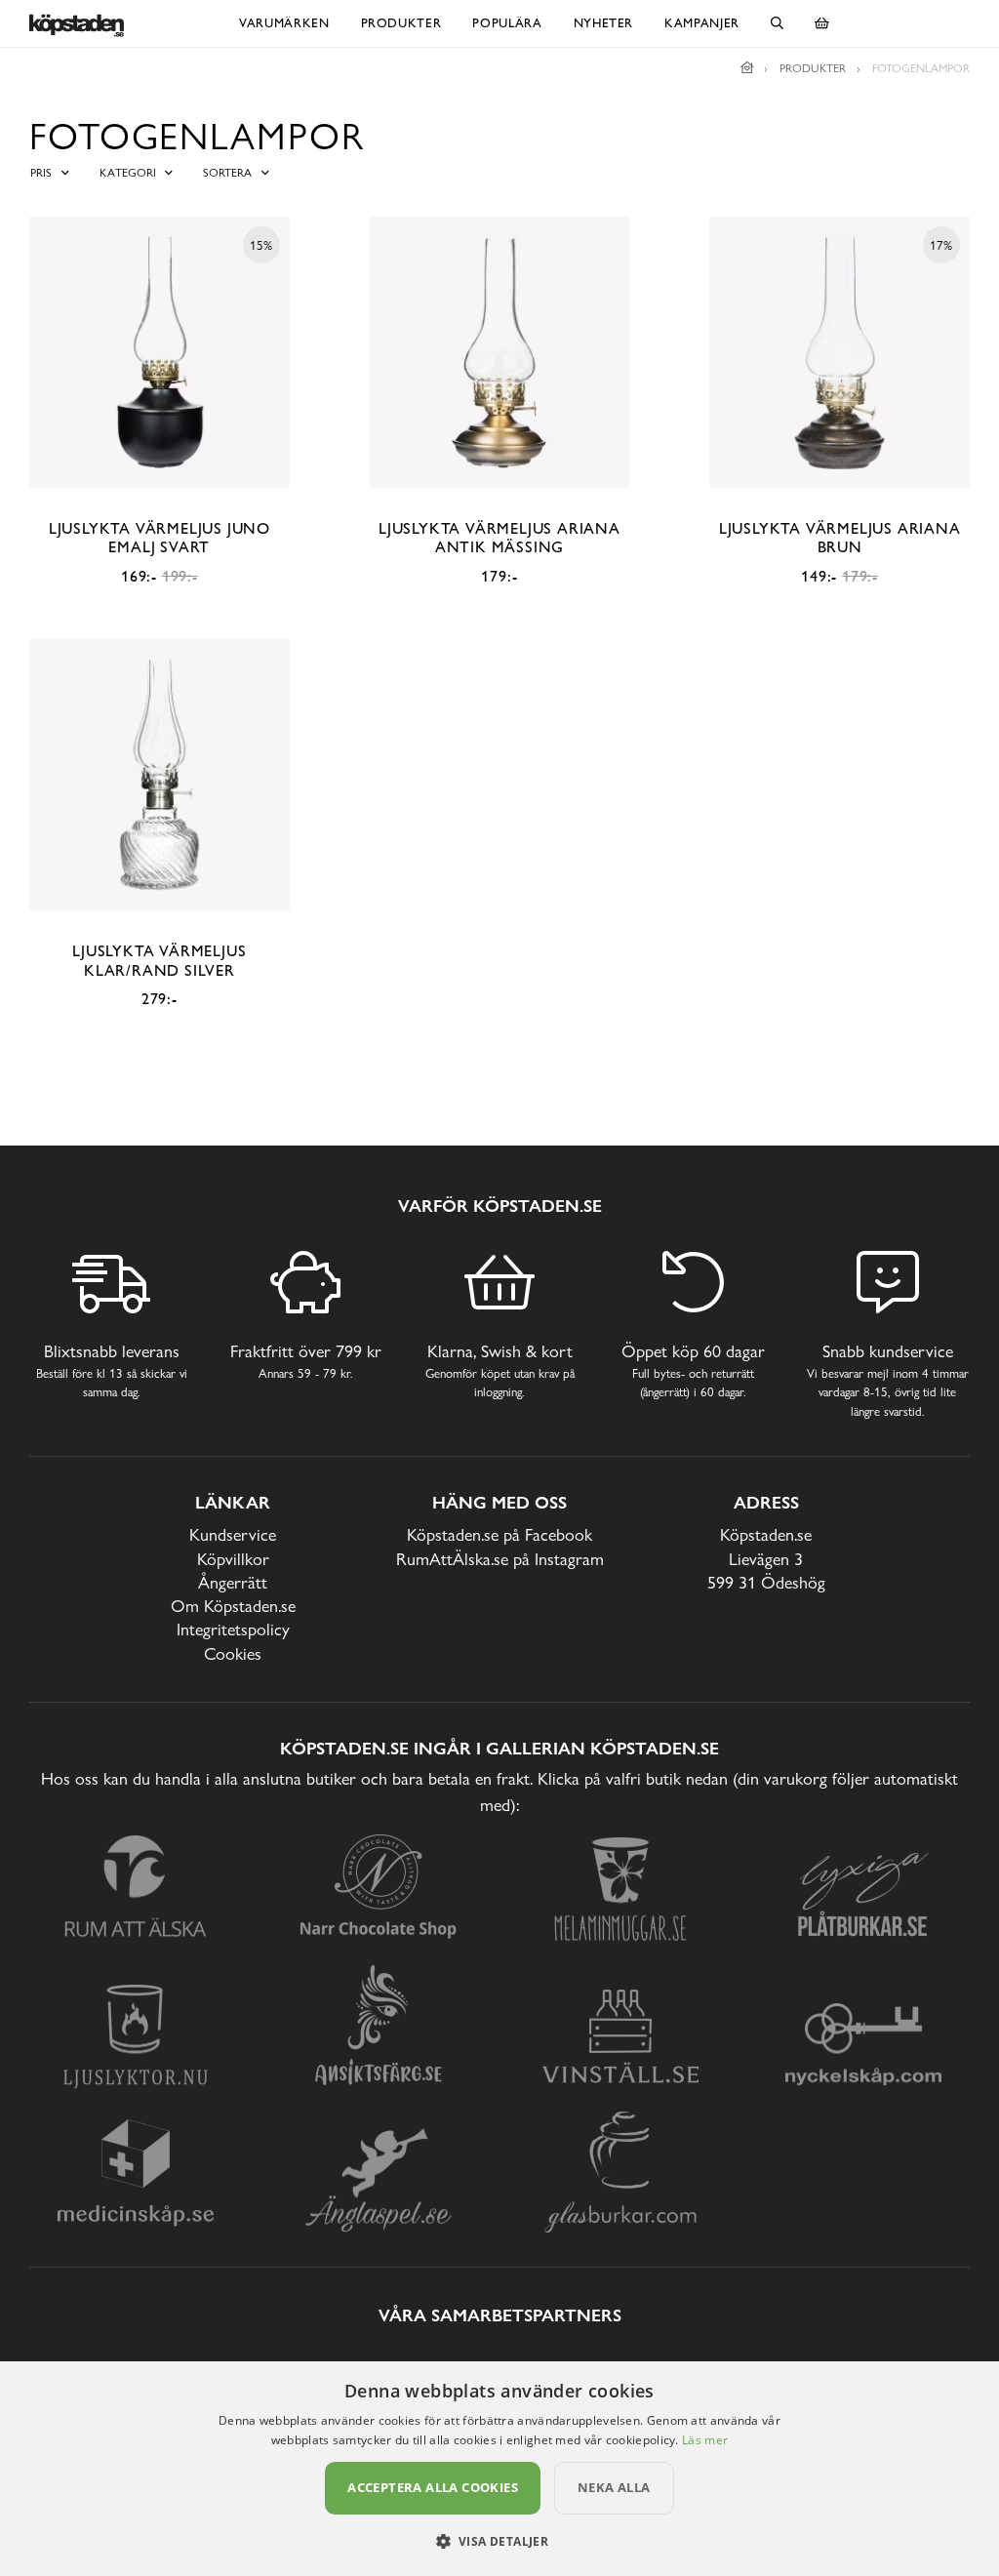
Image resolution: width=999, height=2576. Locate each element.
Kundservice (233, 1534)
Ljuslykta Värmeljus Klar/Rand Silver (159, 960)
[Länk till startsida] (747, 68)
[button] (500, 2541)
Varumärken (284, 23)
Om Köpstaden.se (233, 1606)
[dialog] (499, 2469)
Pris (41, 173)
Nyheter (604, 23)
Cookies (233, 1653)
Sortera (227, 173)
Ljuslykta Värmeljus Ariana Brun (840, 538)
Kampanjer (702, 23)
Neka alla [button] (614, 2487)
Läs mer (705, 2440)
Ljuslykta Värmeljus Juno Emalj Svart (160, 538)
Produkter (401, 23)
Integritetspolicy (233, 1629)
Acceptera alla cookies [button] (433, 2487)
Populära (507, 23)
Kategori (128, 173)
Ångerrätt (233, 1582)
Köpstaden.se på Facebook (499, 1534)
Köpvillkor (233, 1559)
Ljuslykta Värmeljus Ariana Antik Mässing (499, 538)
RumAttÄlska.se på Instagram (500, 1559)
